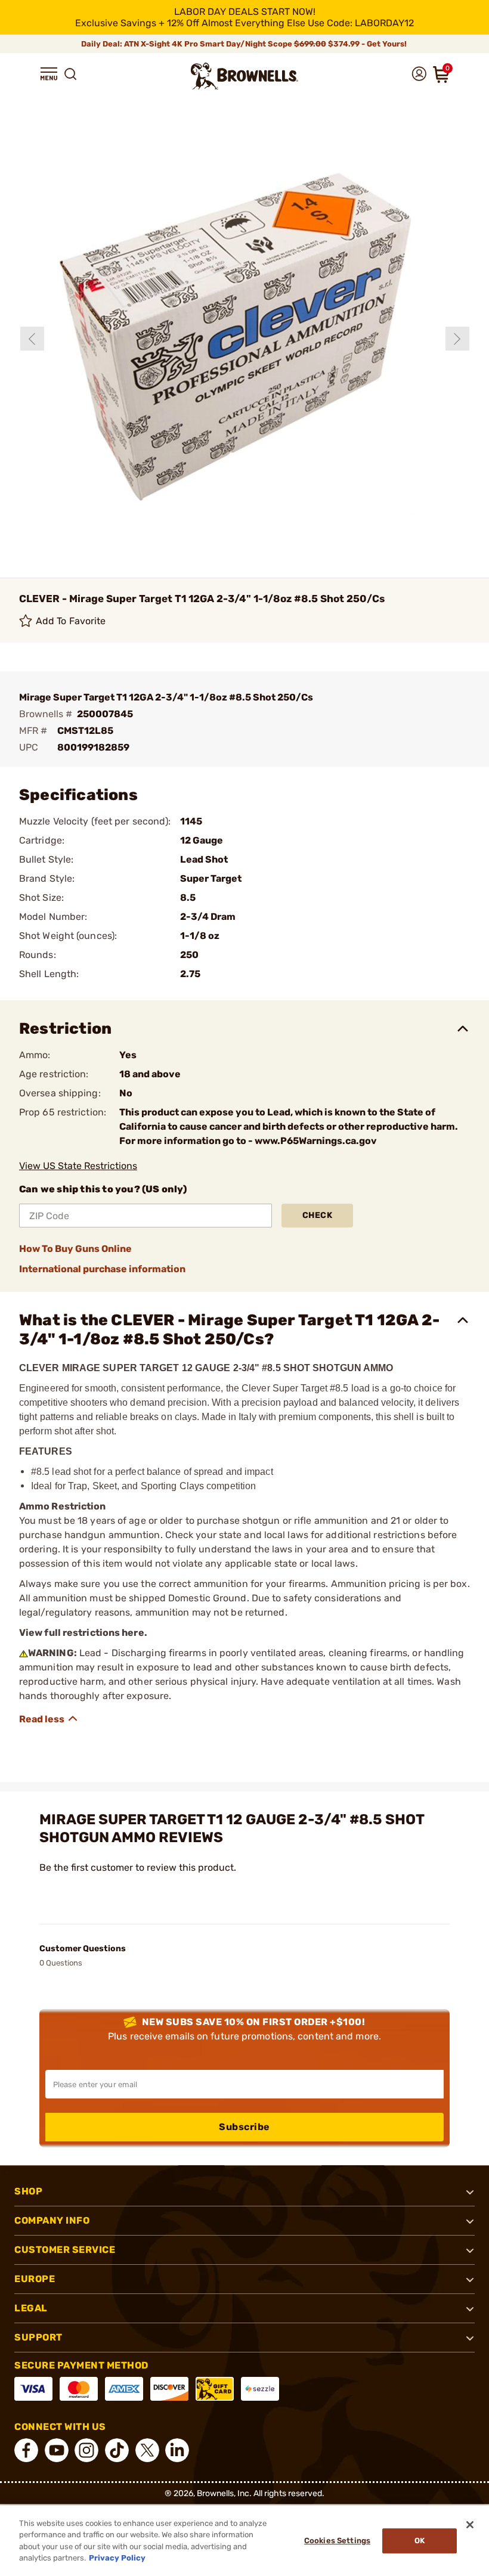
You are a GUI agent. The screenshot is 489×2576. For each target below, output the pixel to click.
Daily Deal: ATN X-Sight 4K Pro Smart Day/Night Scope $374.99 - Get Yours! (245, 44)
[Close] (470, 2525)
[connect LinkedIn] (177, 2450)
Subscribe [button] (244, 2127)
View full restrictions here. (83, 1633)
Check (318, 1215)
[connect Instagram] (86, 2450)
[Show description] (49, 1719)
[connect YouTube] (57, 2450)
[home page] (244, 76)
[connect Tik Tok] (117, 2450)
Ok (420, 2541)
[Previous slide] (32, 339)
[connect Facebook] (26, 2450)
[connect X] (147, 2450)
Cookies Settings (337, 2541)
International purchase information (102, 1269)
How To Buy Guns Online (75, 1249)
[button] (49, 74)
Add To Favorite (71, 621)
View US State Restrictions (78, 1166)
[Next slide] (457, 339)
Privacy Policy (117, 2558)
